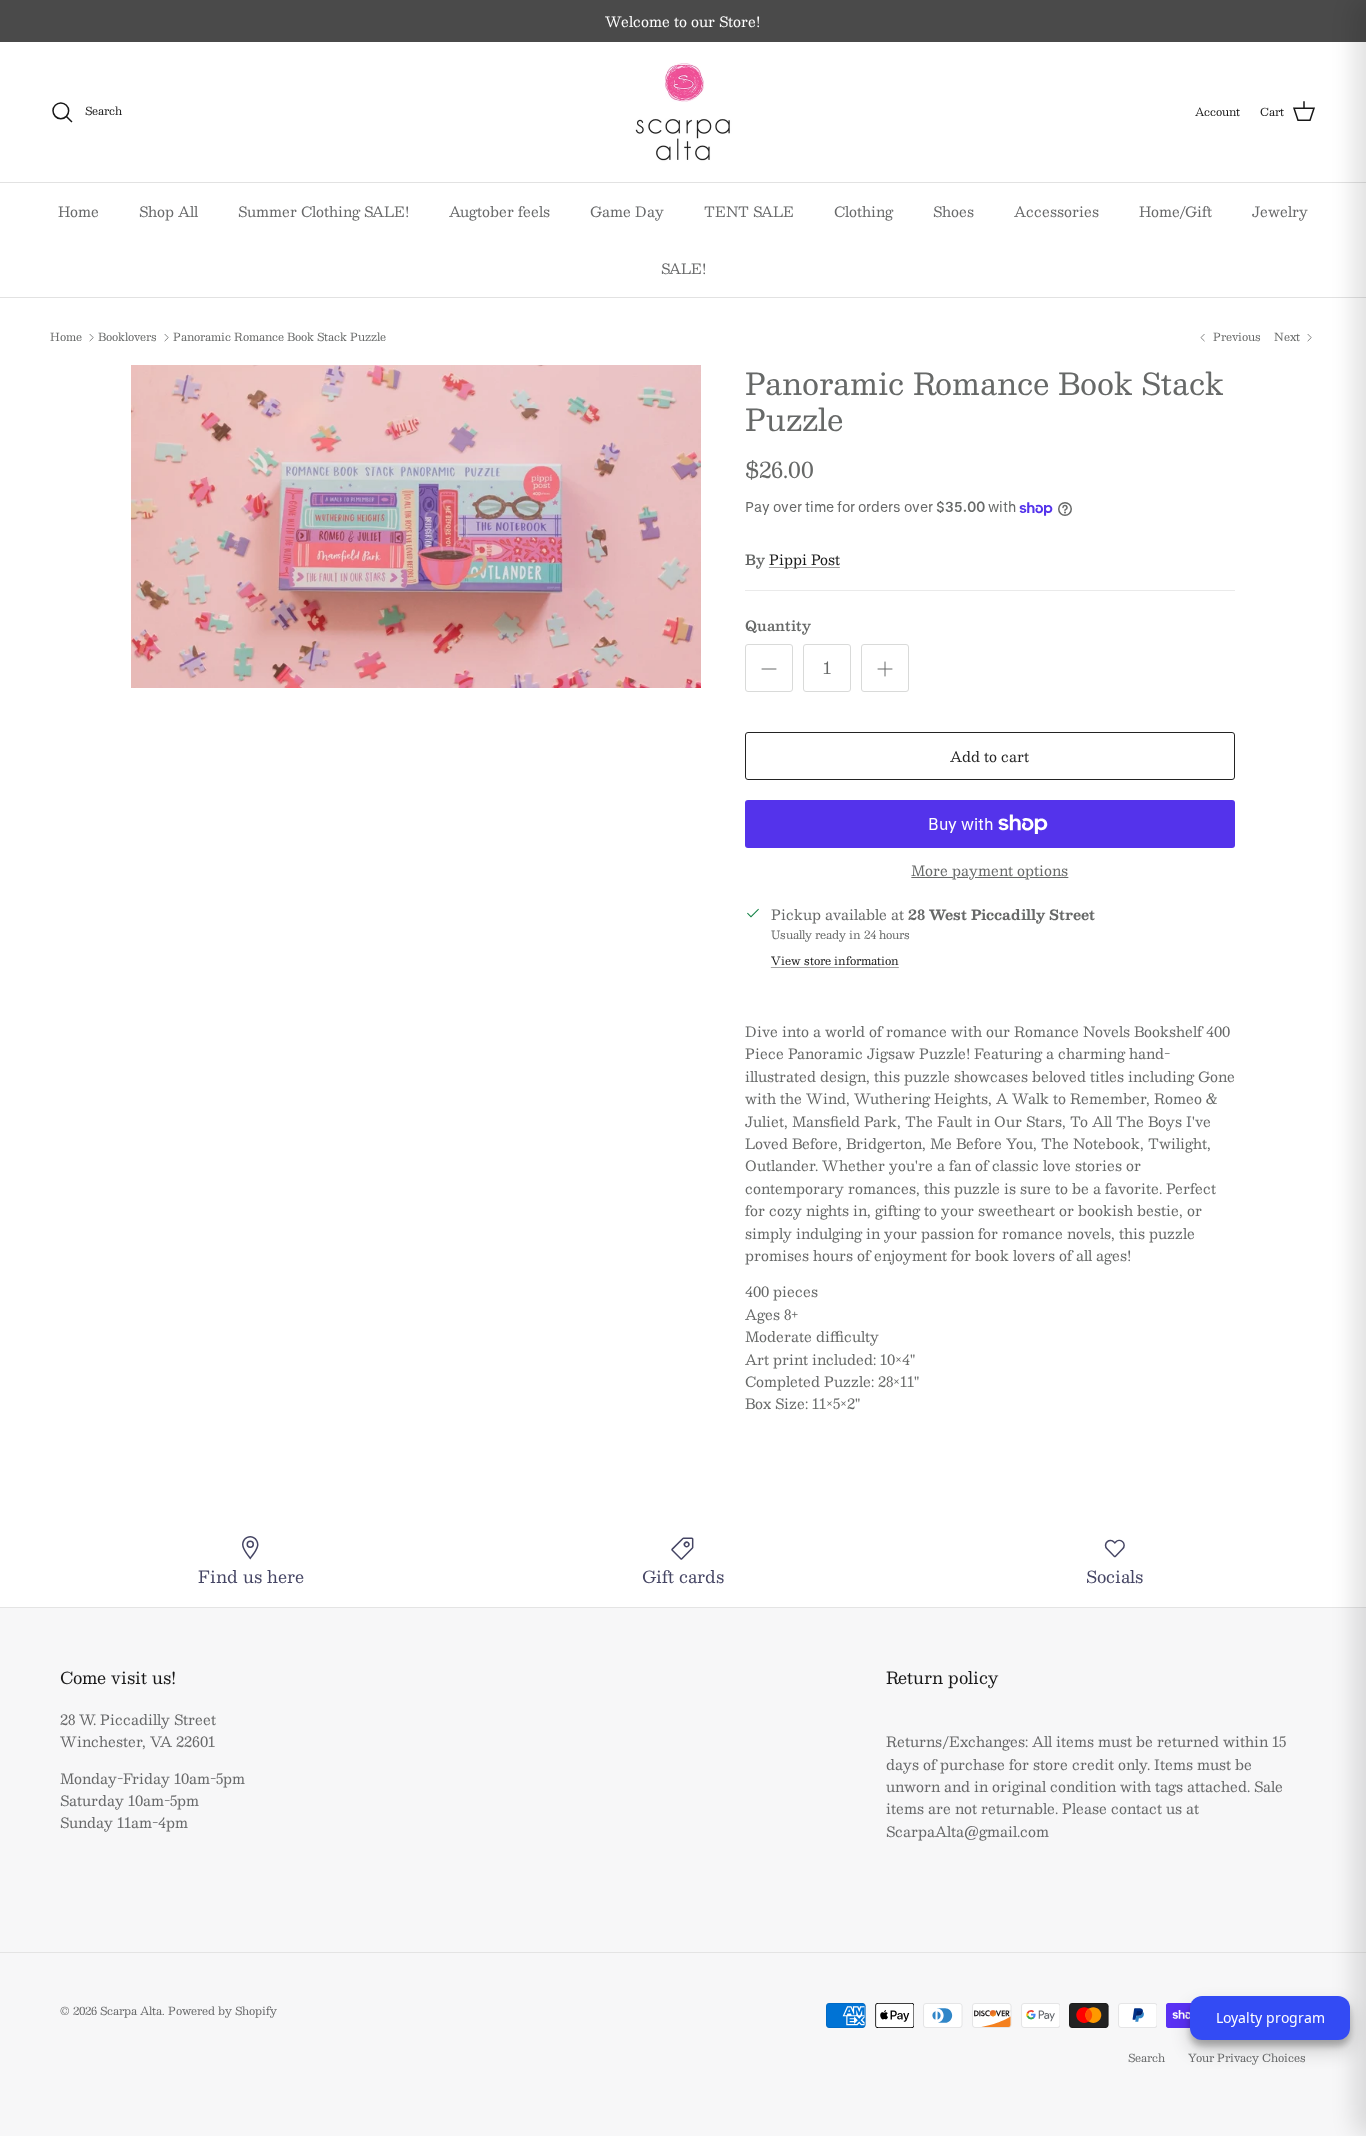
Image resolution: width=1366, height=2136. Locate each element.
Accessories (1056, 211)
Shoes (953, 211)
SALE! (683, 268)
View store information (835, 961)
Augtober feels (499, 211)
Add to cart (989, 756)
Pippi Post (804, 559)
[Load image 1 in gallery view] (416, 526)
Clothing (863, 211)
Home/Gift (1175, 211)
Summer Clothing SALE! (323, 211)
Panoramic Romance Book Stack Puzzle (279, 337)
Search (1146, 2057)
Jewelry (1280, 211)
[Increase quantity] (885, 668)
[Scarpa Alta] (683, 112)
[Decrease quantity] (769, 668)
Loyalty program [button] (1270, 2017)
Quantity (778, 626)
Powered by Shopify (222, 2010)
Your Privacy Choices (1247, 2057)
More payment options (989, 870)
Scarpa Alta (131, 2010)
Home (78, 211)
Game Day (627, 211)
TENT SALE (749, 211)
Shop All (168, 211)
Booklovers (127, 337)
